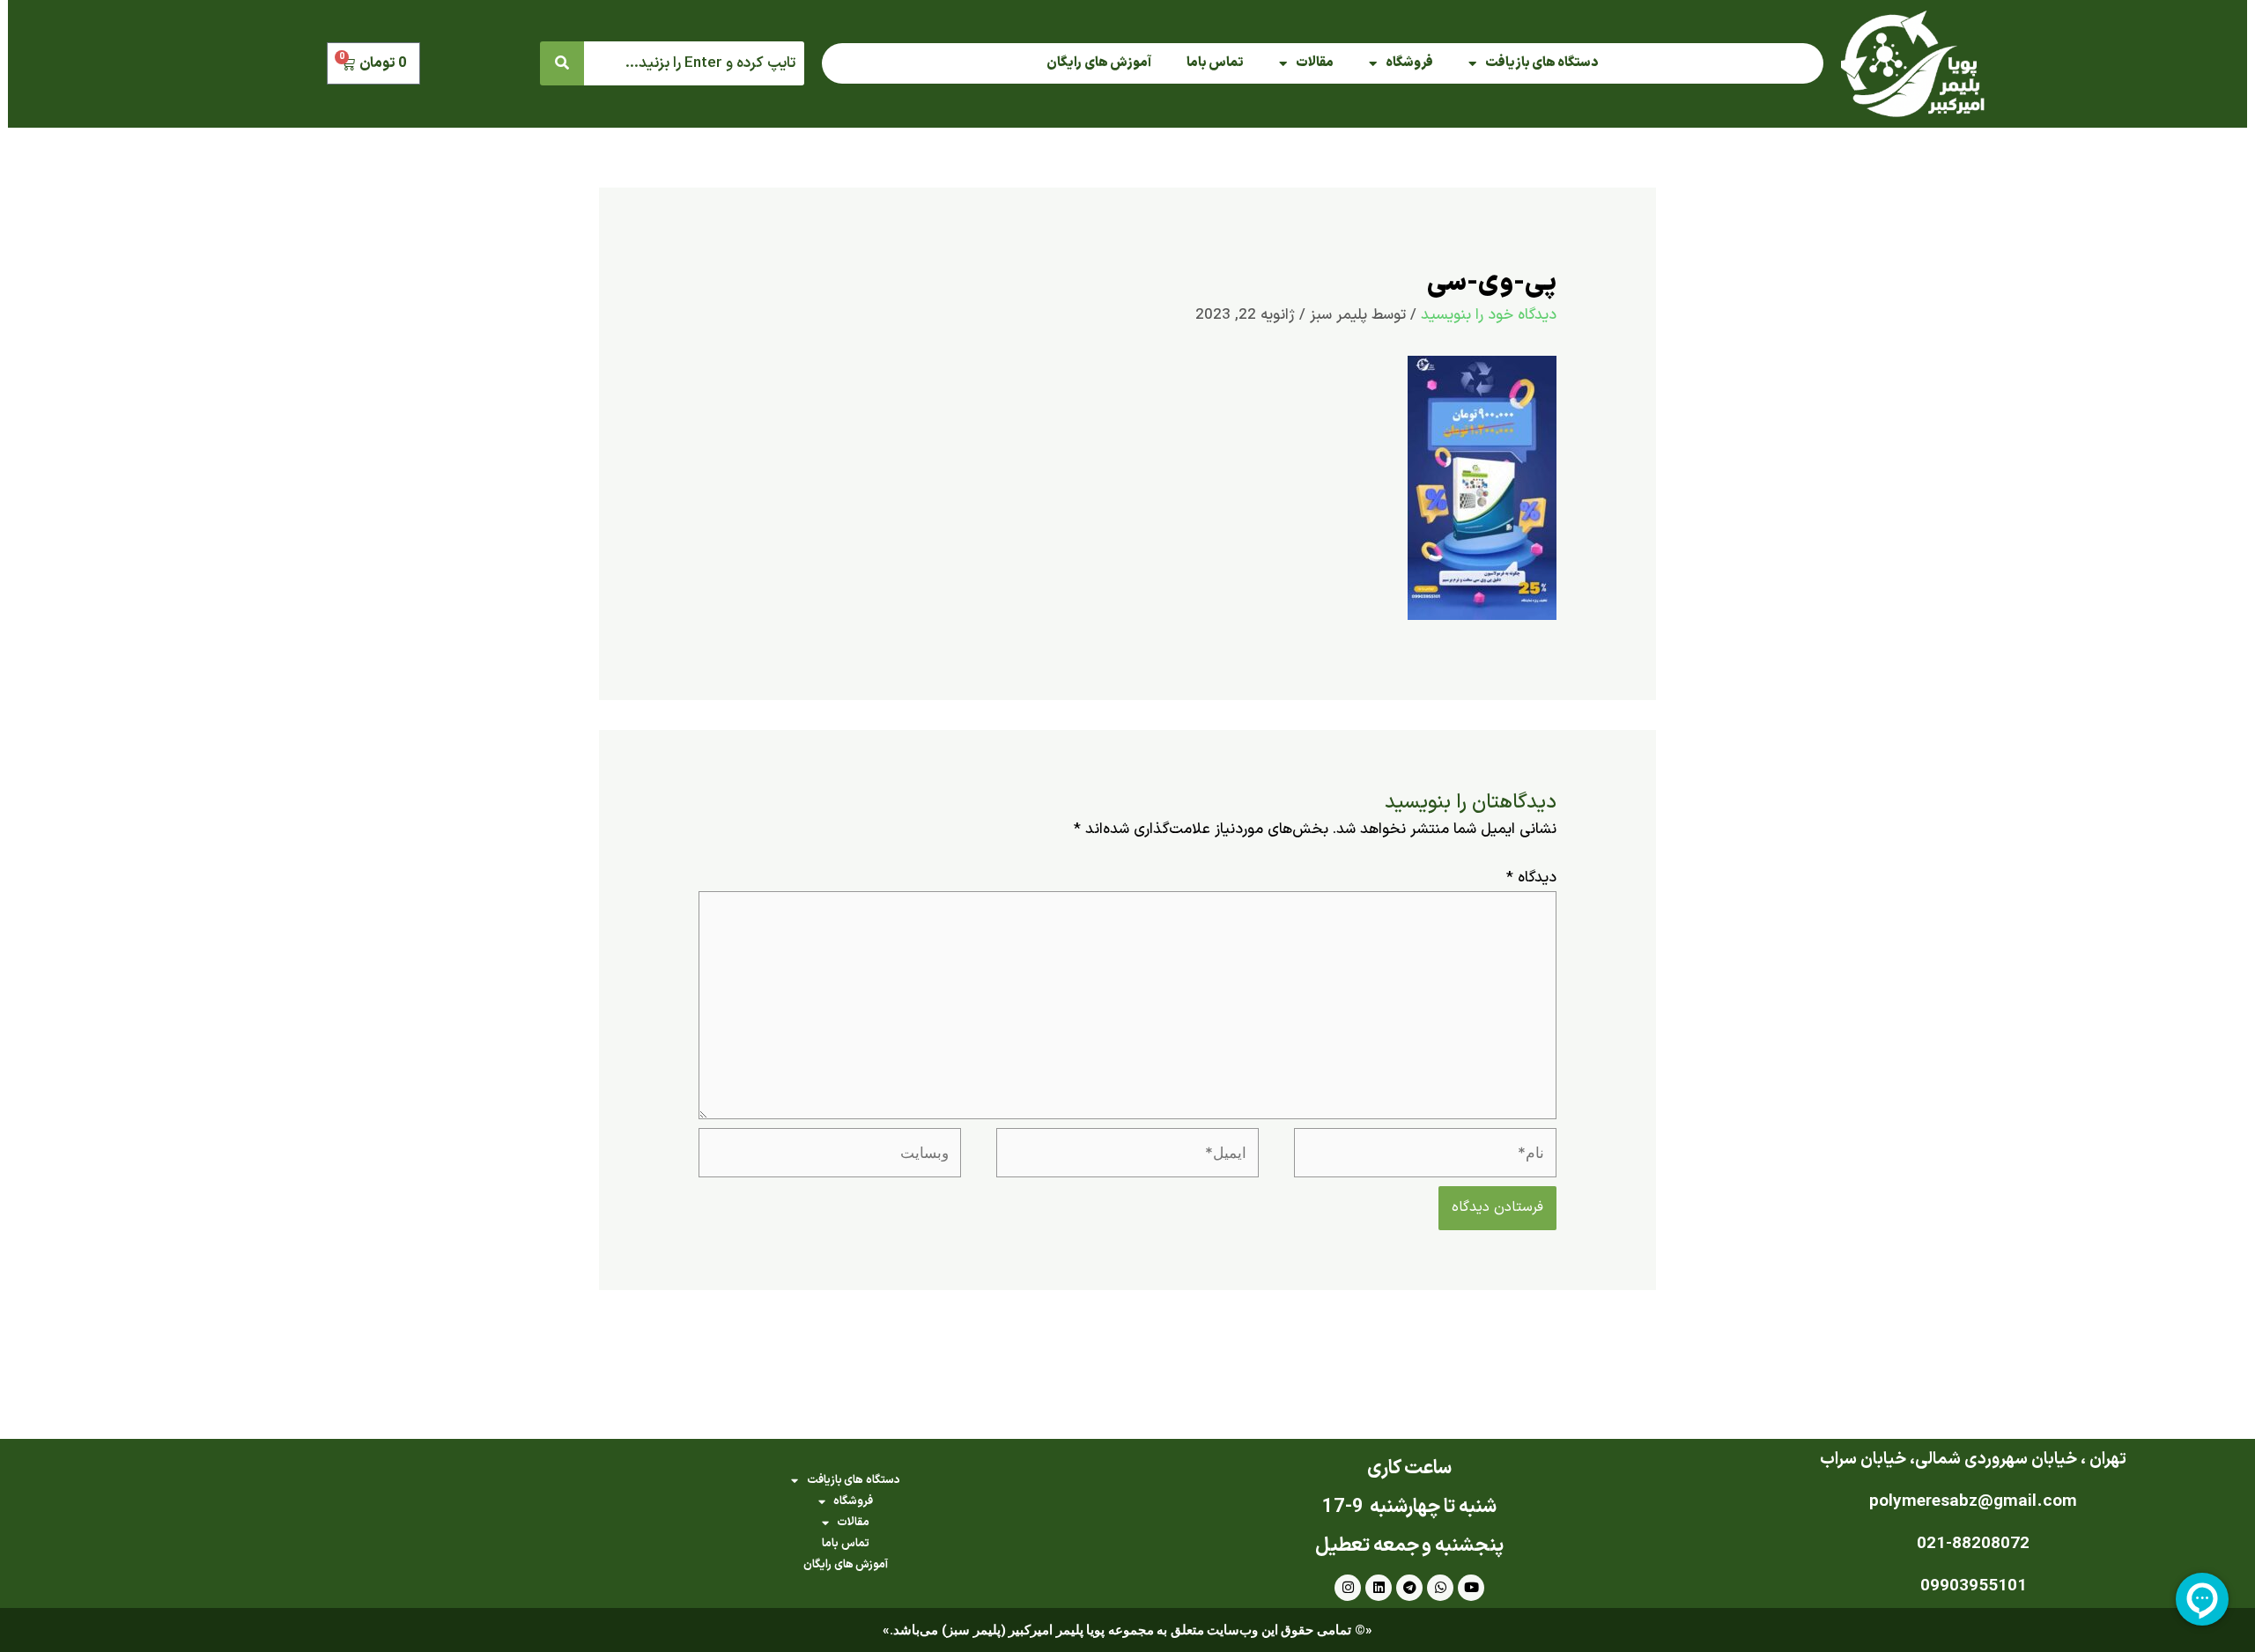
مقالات (1315, 63)
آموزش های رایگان (1099, 63)
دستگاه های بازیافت (1542, 63)
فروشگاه (1409, 63)
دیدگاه (1531, 878)
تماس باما (1215, 63)
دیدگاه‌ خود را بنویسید (1489, 315)
